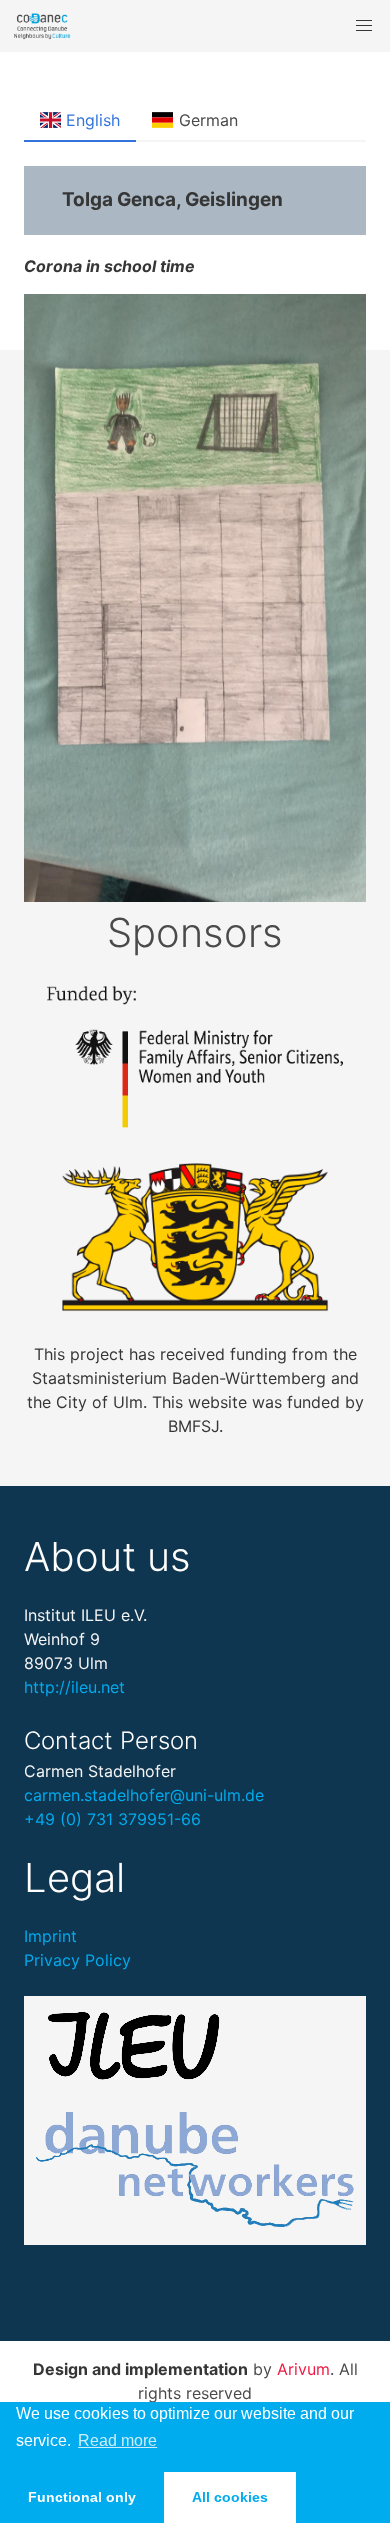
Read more (117, 2440)
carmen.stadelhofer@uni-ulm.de (144, 1795)
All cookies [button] (230, 2497)
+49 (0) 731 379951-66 (112, 1819)
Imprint (50, 1936)
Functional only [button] (82, 2497)
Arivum (303, 2369)
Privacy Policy (77, 1960)
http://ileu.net (74, 1687)
